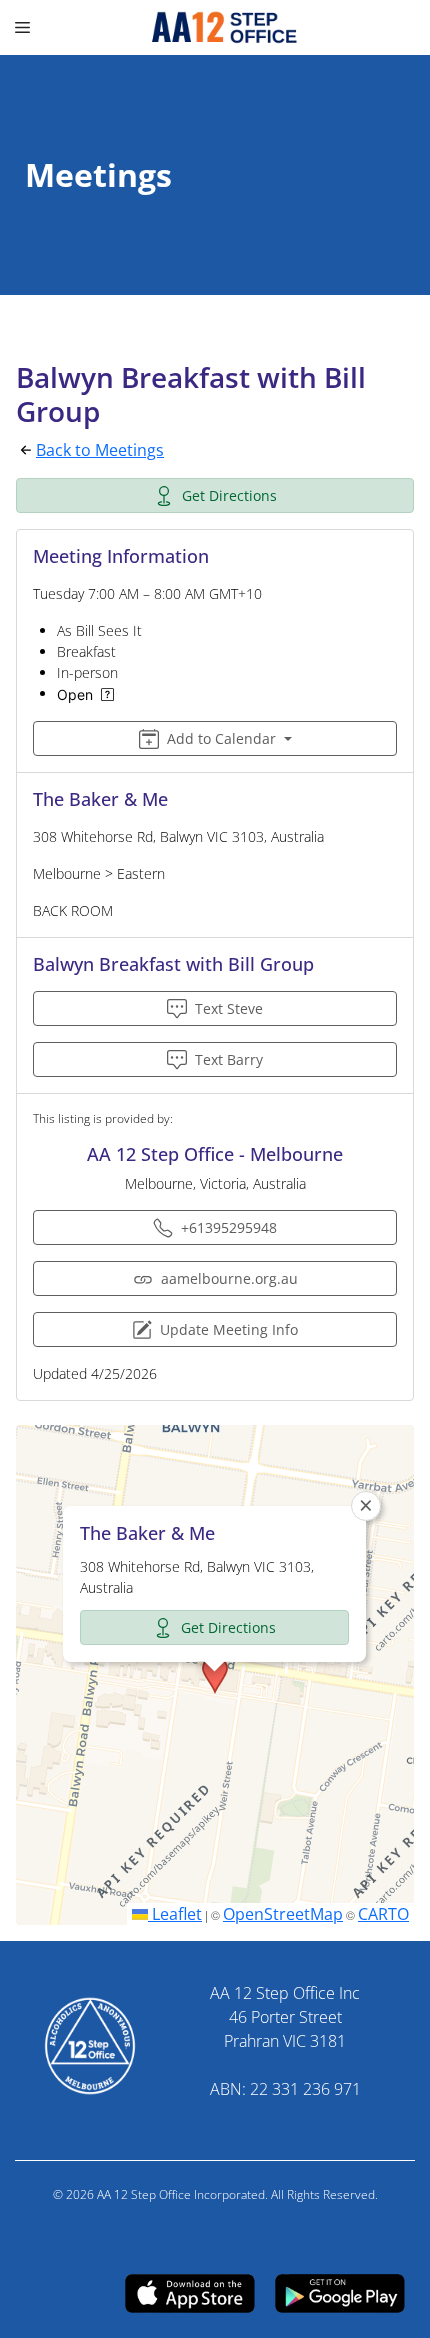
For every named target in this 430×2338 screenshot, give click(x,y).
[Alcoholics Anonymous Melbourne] (215, 27)
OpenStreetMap (283, 1914)
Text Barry (229, 1059)
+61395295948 (229, 1227)
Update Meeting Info (229, 1329)
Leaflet (175, 1914)
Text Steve (229, 1008)
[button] (215, 1675)
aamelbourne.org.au (229, 1278)
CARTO (383, 1914)
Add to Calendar (221, 738)
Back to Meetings (100, 450)
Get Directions (229, 495)
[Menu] (25, 27)
